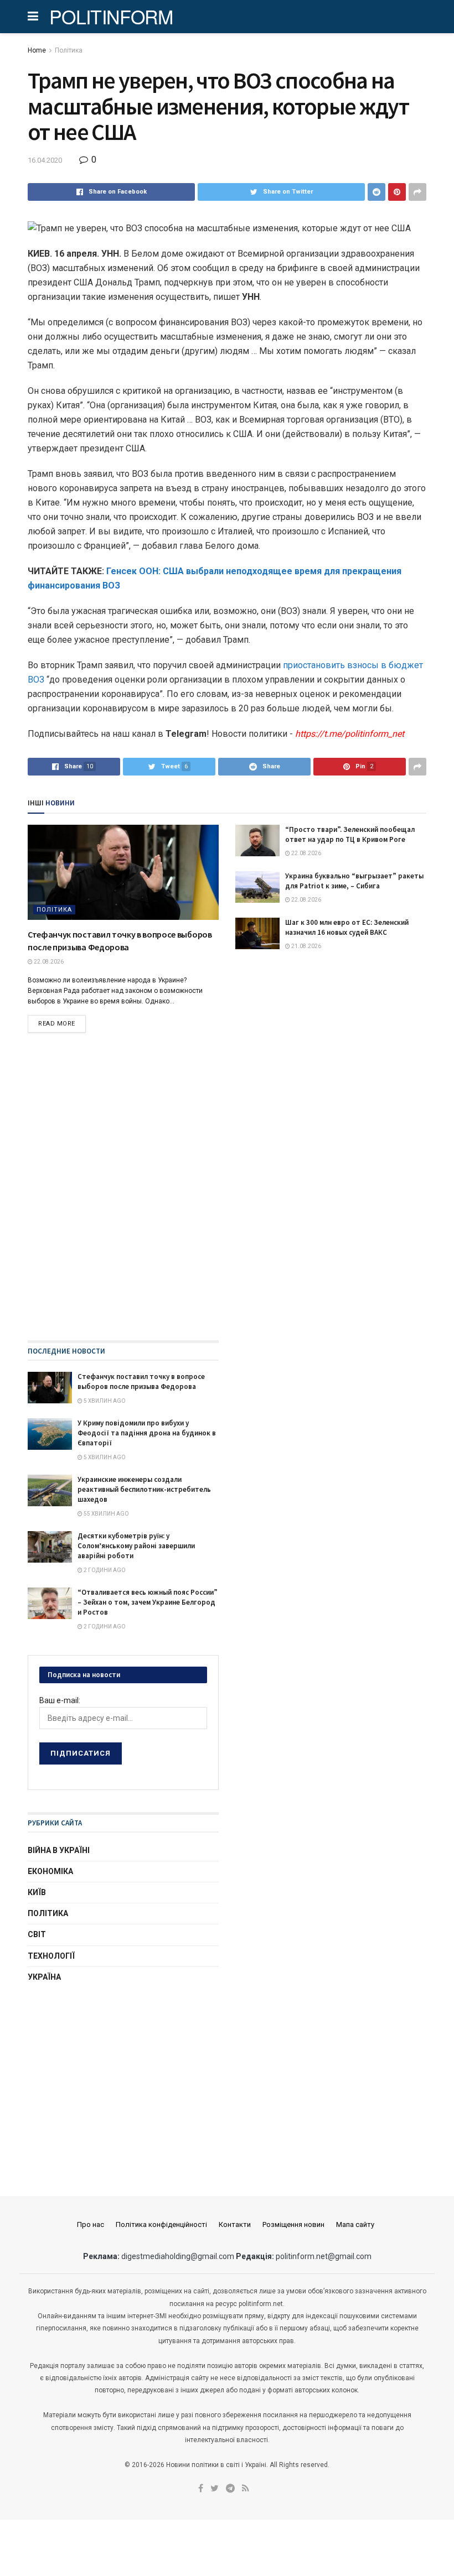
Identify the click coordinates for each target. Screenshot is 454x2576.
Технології (51, 1956)
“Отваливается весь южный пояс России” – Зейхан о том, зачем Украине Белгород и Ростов (148, 1602)
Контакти (235, 2224)
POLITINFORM (111, 17)
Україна (44, 1977)
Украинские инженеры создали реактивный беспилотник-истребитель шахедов (144, 1489)
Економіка (50, 1871)
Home (37, 50)
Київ (37, 1892)
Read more (57, 1024)
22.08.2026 (48, 962)
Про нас (91, 2224)
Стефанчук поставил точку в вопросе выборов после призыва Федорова (141, 1381)
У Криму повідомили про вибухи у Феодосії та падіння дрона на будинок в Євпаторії (147, 1433)
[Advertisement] (123, 2079)
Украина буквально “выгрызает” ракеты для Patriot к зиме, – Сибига (354, 881)
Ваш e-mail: (60, 1700)
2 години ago (104, 1570)
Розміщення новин (293, 2224)
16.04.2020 (45, 160)
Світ (37, 1934)
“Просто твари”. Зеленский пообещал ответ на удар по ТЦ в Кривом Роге (350, 834)
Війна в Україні (59, 1850)
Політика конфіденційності (161, 2224)
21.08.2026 (306, 946)
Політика (69, 50)
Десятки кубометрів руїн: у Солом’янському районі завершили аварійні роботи (136, 1546)
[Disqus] (227, 1199)
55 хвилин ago (106, 1514)
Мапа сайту (355, 2224)
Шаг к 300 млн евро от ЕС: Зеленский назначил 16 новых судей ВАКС (347, 927)
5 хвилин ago (104, 1401)
